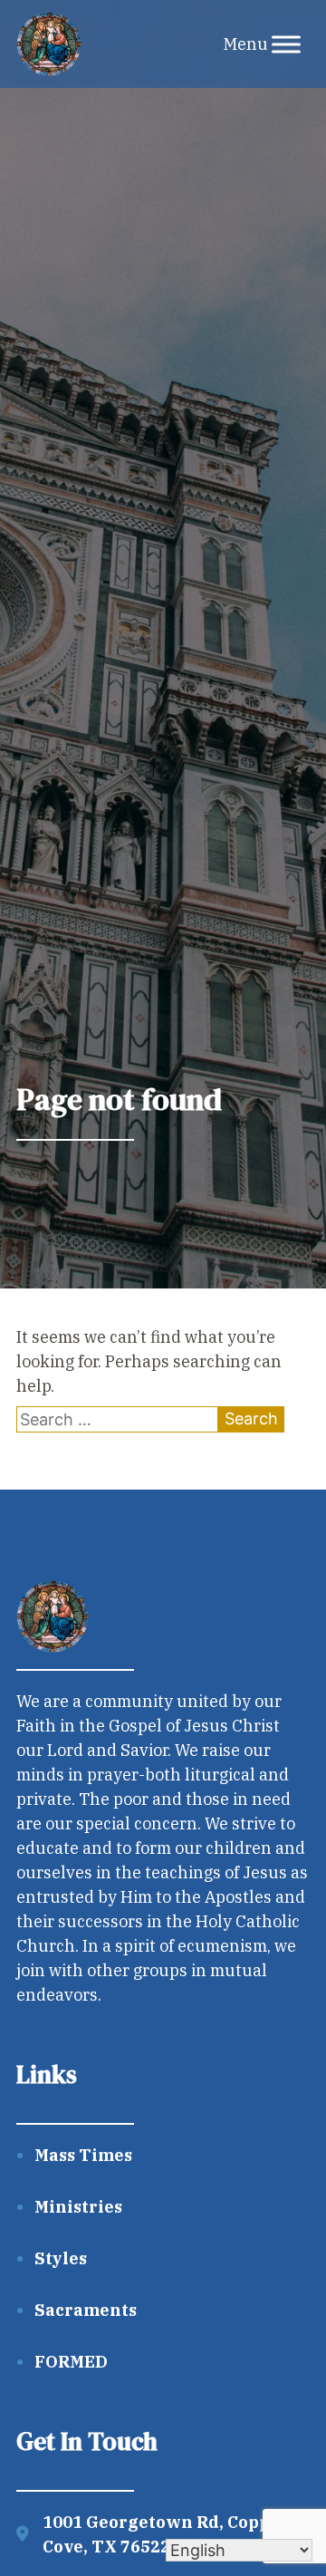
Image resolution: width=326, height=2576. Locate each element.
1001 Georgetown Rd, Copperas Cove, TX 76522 (175, 2534)
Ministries (78, 2207)
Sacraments (86, 2310)
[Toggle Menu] (286, 44)
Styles (61, 2258)
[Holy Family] (49, 44)
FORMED (71, 2362)
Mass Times (83, 2155)
